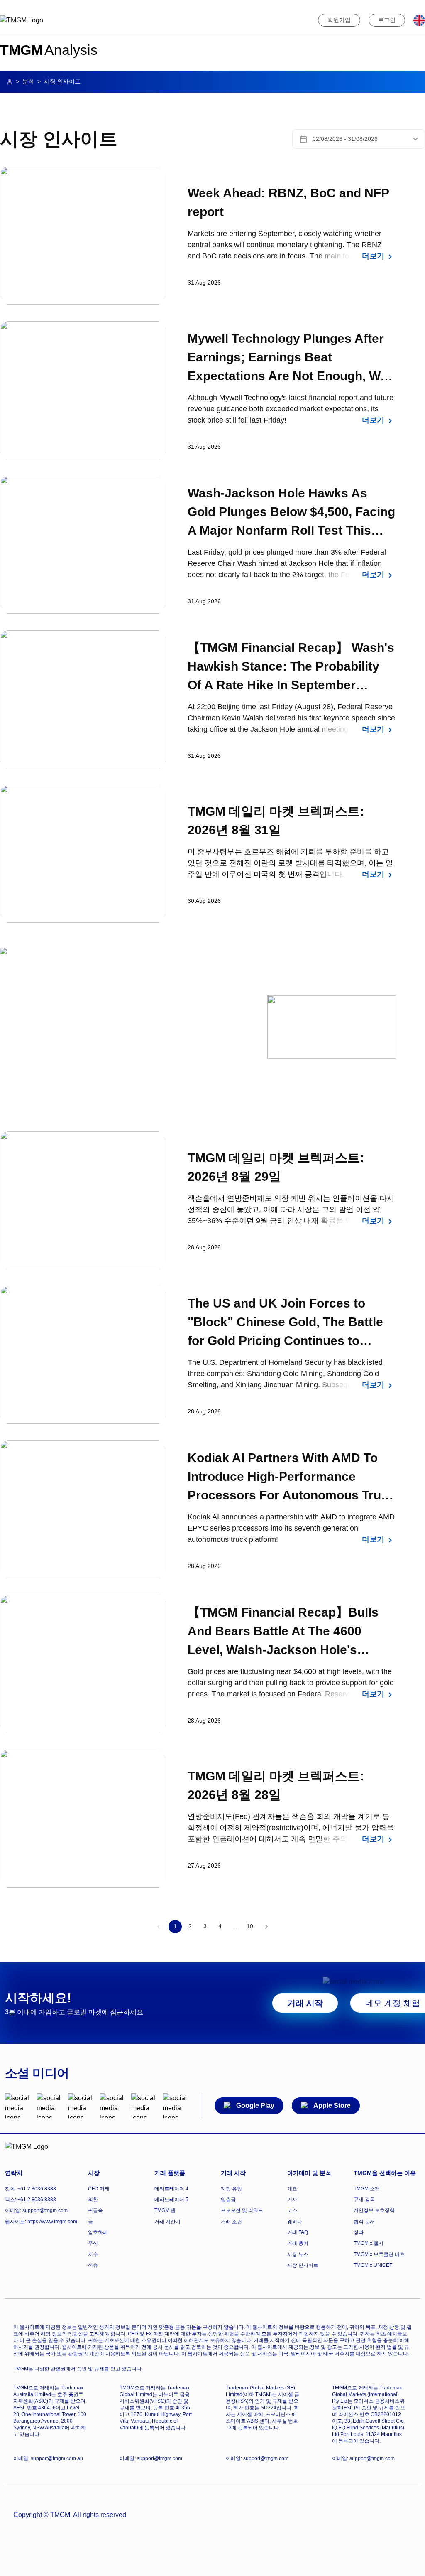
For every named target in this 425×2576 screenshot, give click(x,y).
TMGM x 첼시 (369, 2243)
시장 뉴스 (298, 2254)
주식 (93, 2243)
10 (250, 1926)
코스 (292, 2210)
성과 (359, 2232)
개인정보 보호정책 (374, 2210)
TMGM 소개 (367, 2189)
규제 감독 (364, 2200)
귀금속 (95, 2210)
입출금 (228, 2200)
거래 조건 (231, 2222)
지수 (93, 2254)
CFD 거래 (99, 2189)
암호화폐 (98, 2232)
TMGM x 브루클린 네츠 (379, 2254)
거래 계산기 (167, 2222)
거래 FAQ (298, 2232)
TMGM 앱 (165, 2210)
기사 (292, 2200)
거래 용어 (298, 2243)
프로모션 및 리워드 (242, 2210)
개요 (292, 2189)
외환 (93, 2200)
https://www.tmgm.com (52, 2222)
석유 (93, 2265)
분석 (28, 81)
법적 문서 (364, 2222)
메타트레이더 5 (171, 2200)
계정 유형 (231, 2189)
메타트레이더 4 (171, 2189)
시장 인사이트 (303, 2265)
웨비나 (295, 2222)
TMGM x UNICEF (373, 2265)
